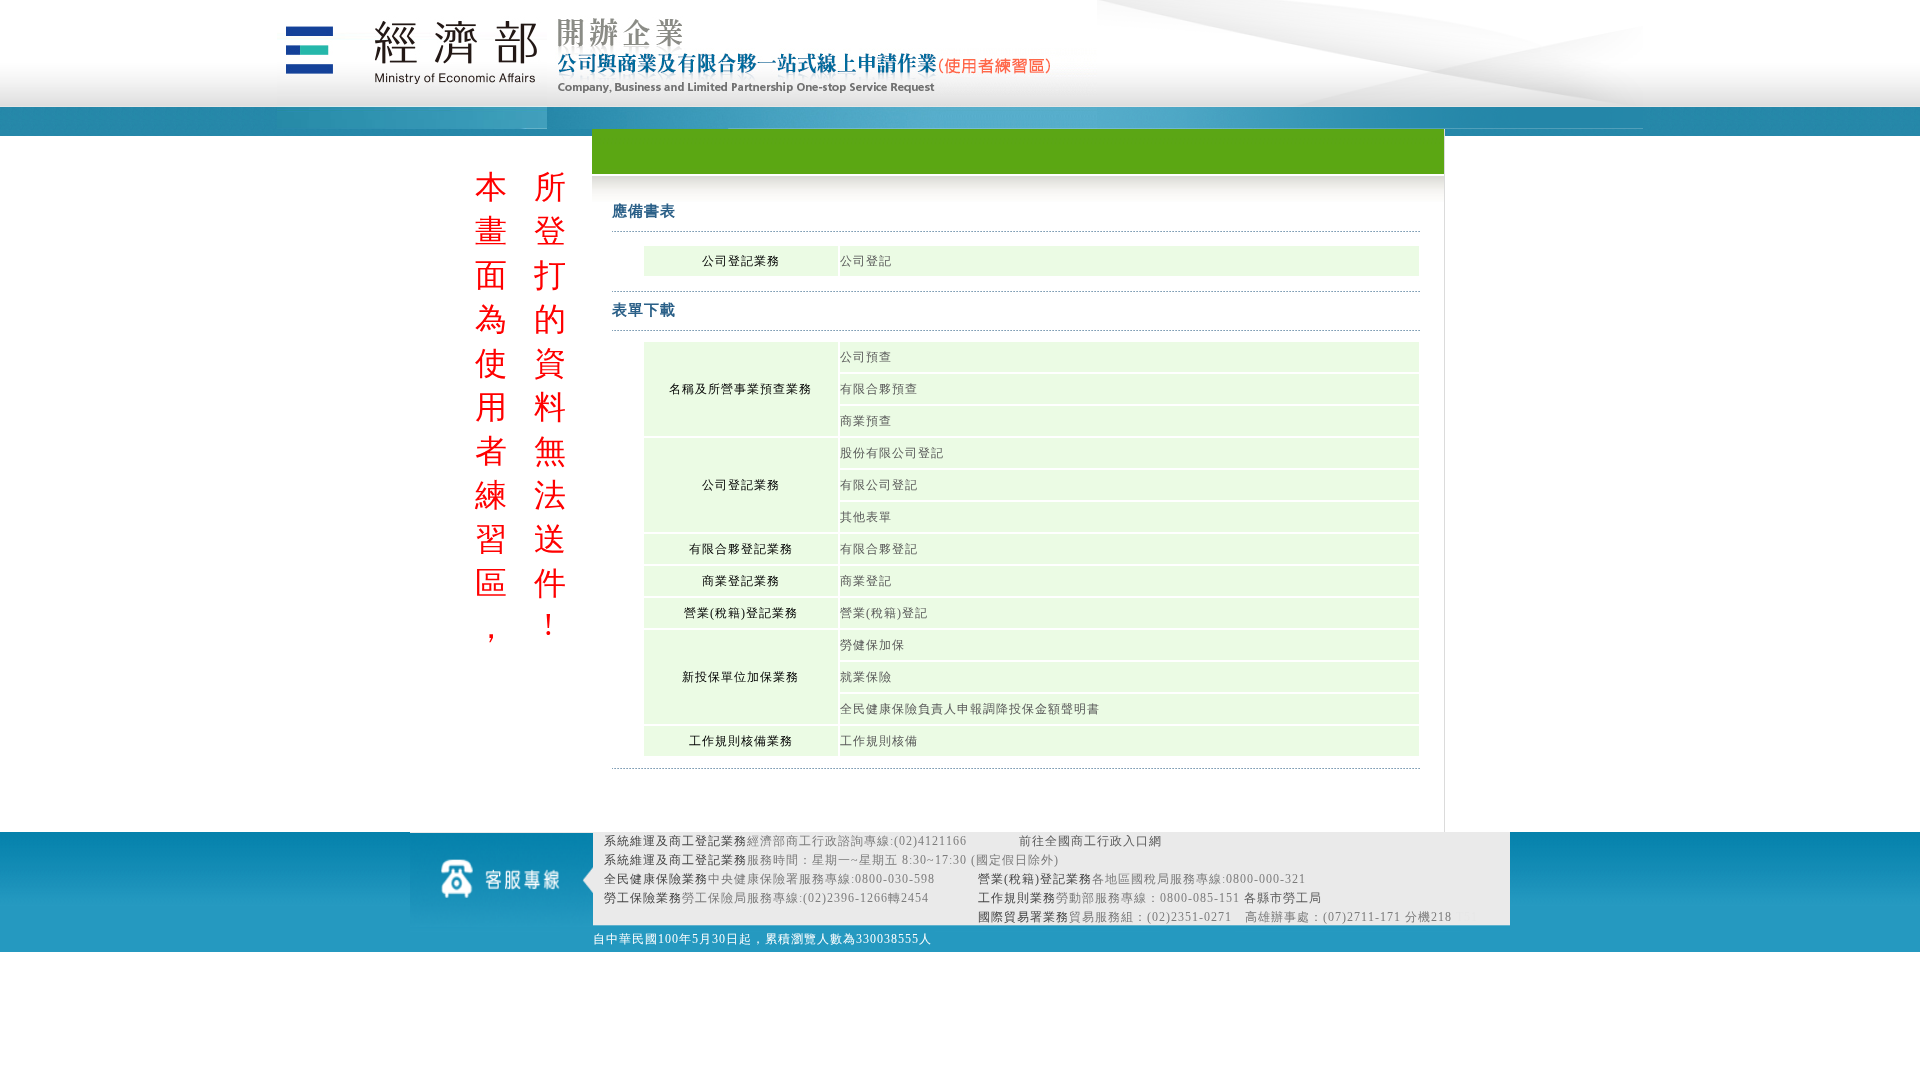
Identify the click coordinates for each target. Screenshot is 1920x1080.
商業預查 (866, 421)
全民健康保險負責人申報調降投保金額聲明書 (970, 709)
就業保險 (866, 677)
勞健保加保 (872, 645)
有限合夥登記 (879, 549)
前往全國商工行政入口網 (1090, 841)
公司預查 (866, 357)
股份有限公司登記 (892, 453)
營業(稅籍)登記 (884, 613)
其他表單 (866, 517)
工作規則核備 (879, 741)
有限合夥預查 (879, 389)
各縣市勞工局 (1283, 898)
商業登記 (866, 581)
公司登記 (866, 261)
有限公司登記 (879, 485)
